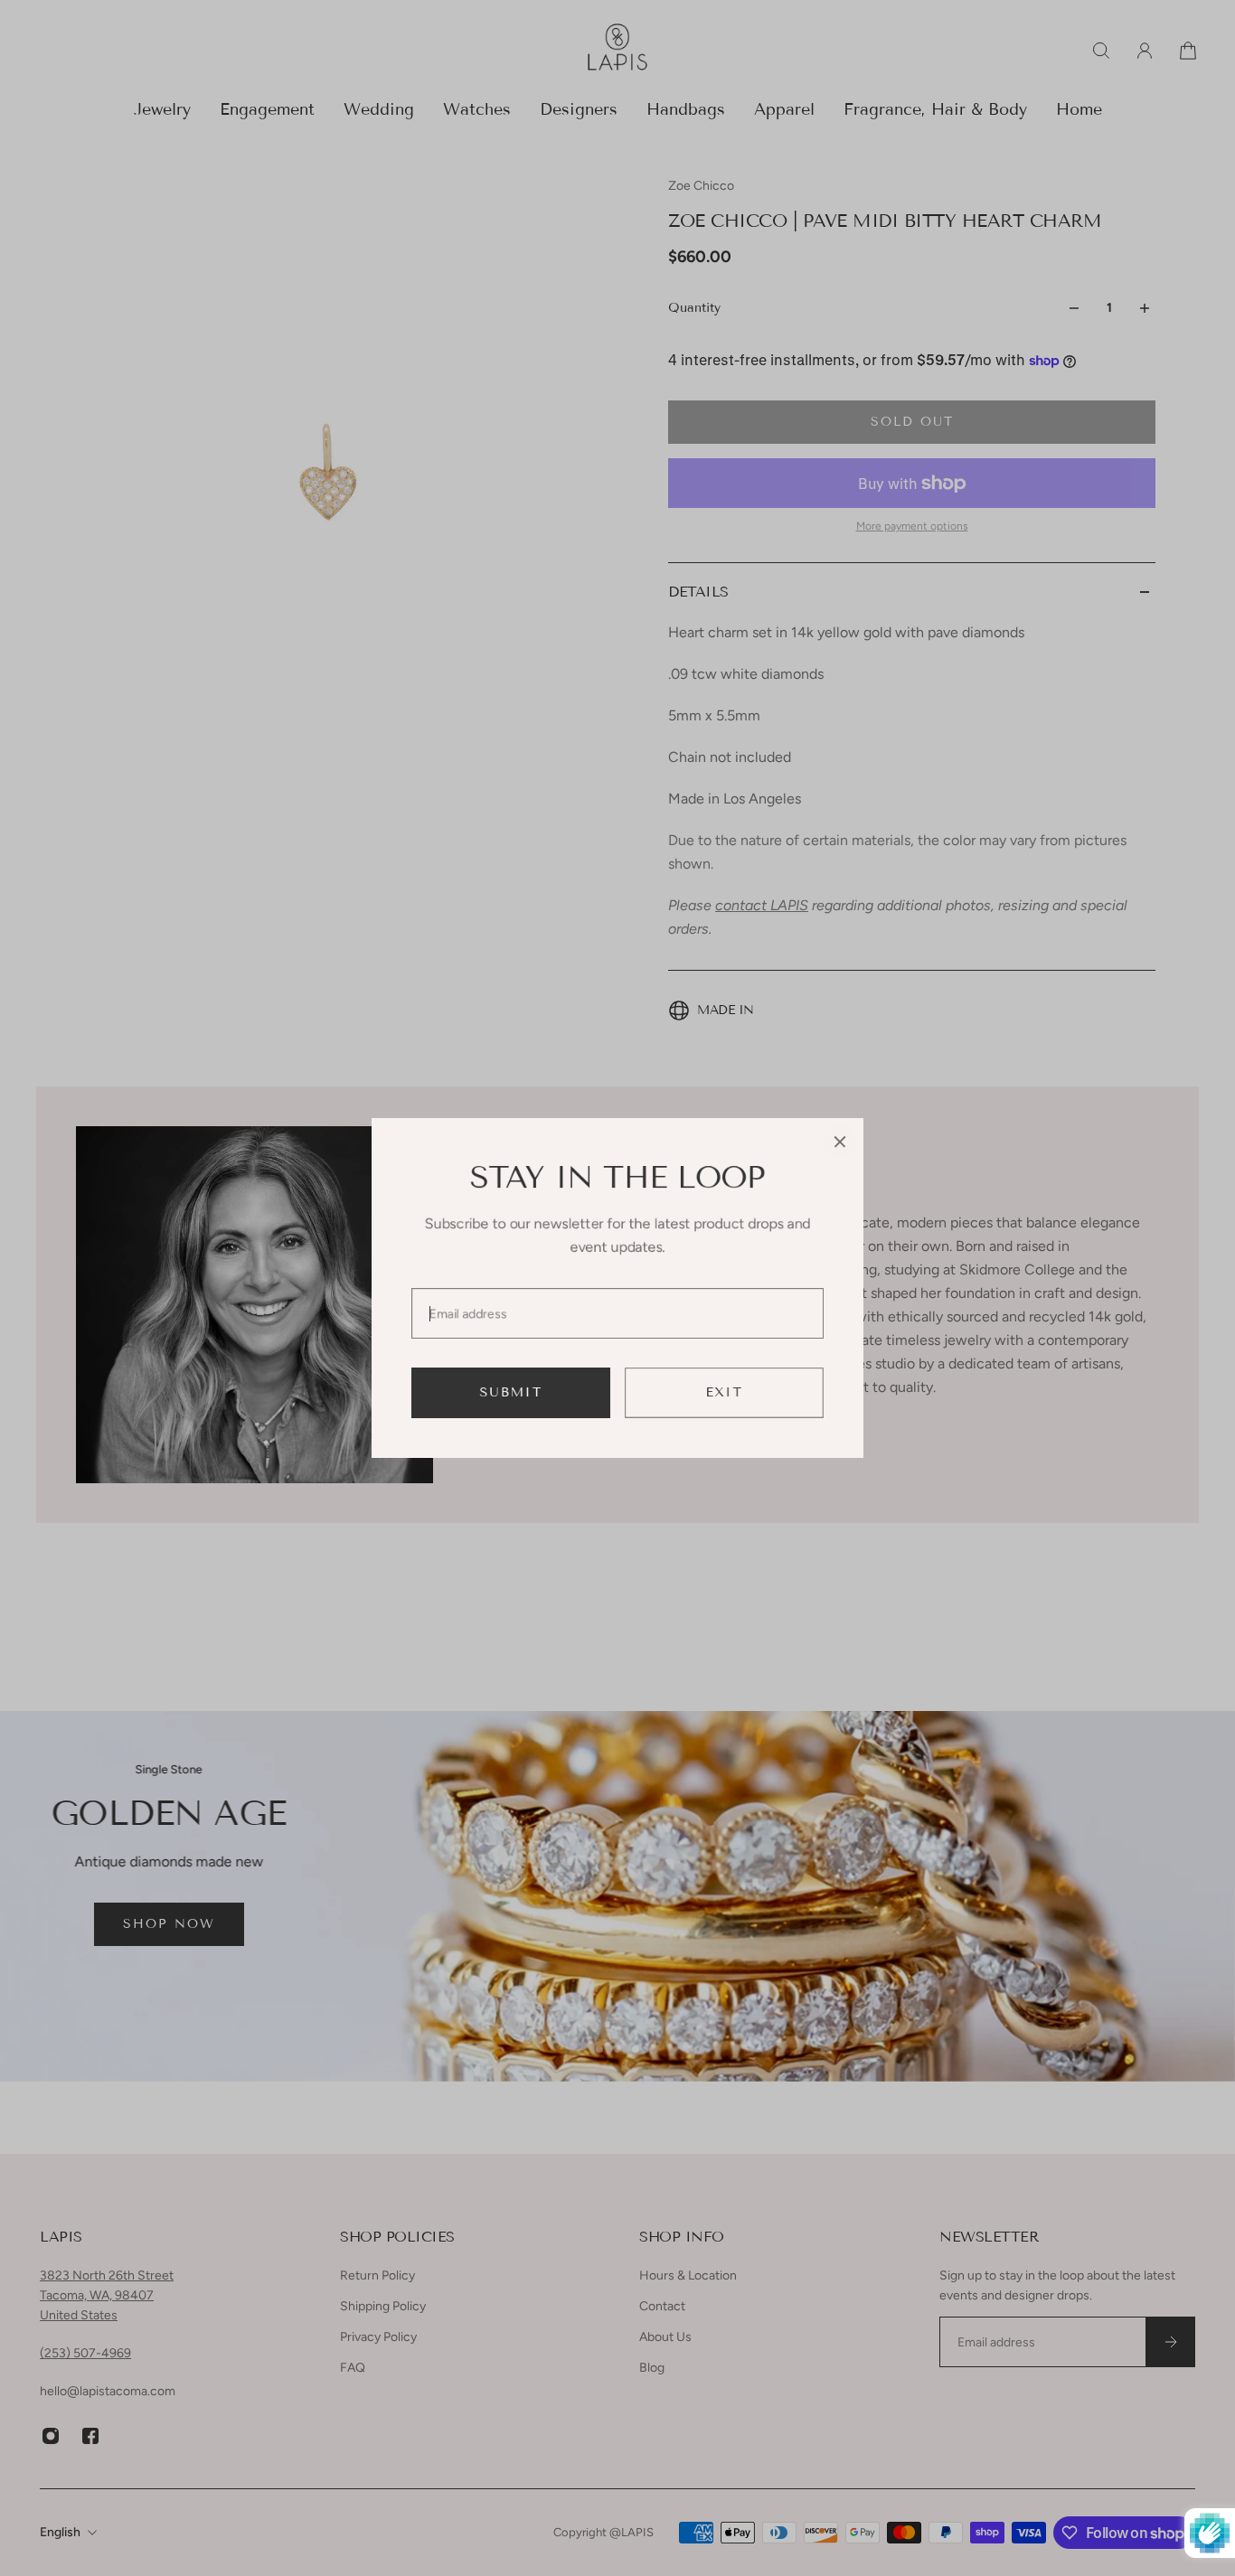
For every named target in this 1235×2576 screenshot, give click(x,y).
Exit (725, 1392)
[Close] (840, 1142)
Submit (511, 1392)
